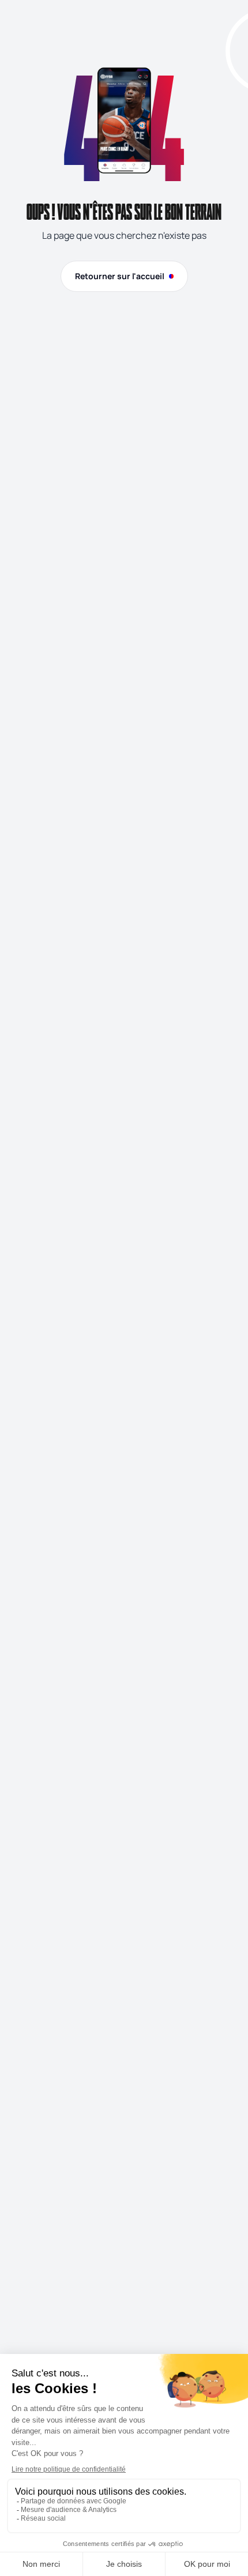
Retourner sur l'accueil (120, 276)
